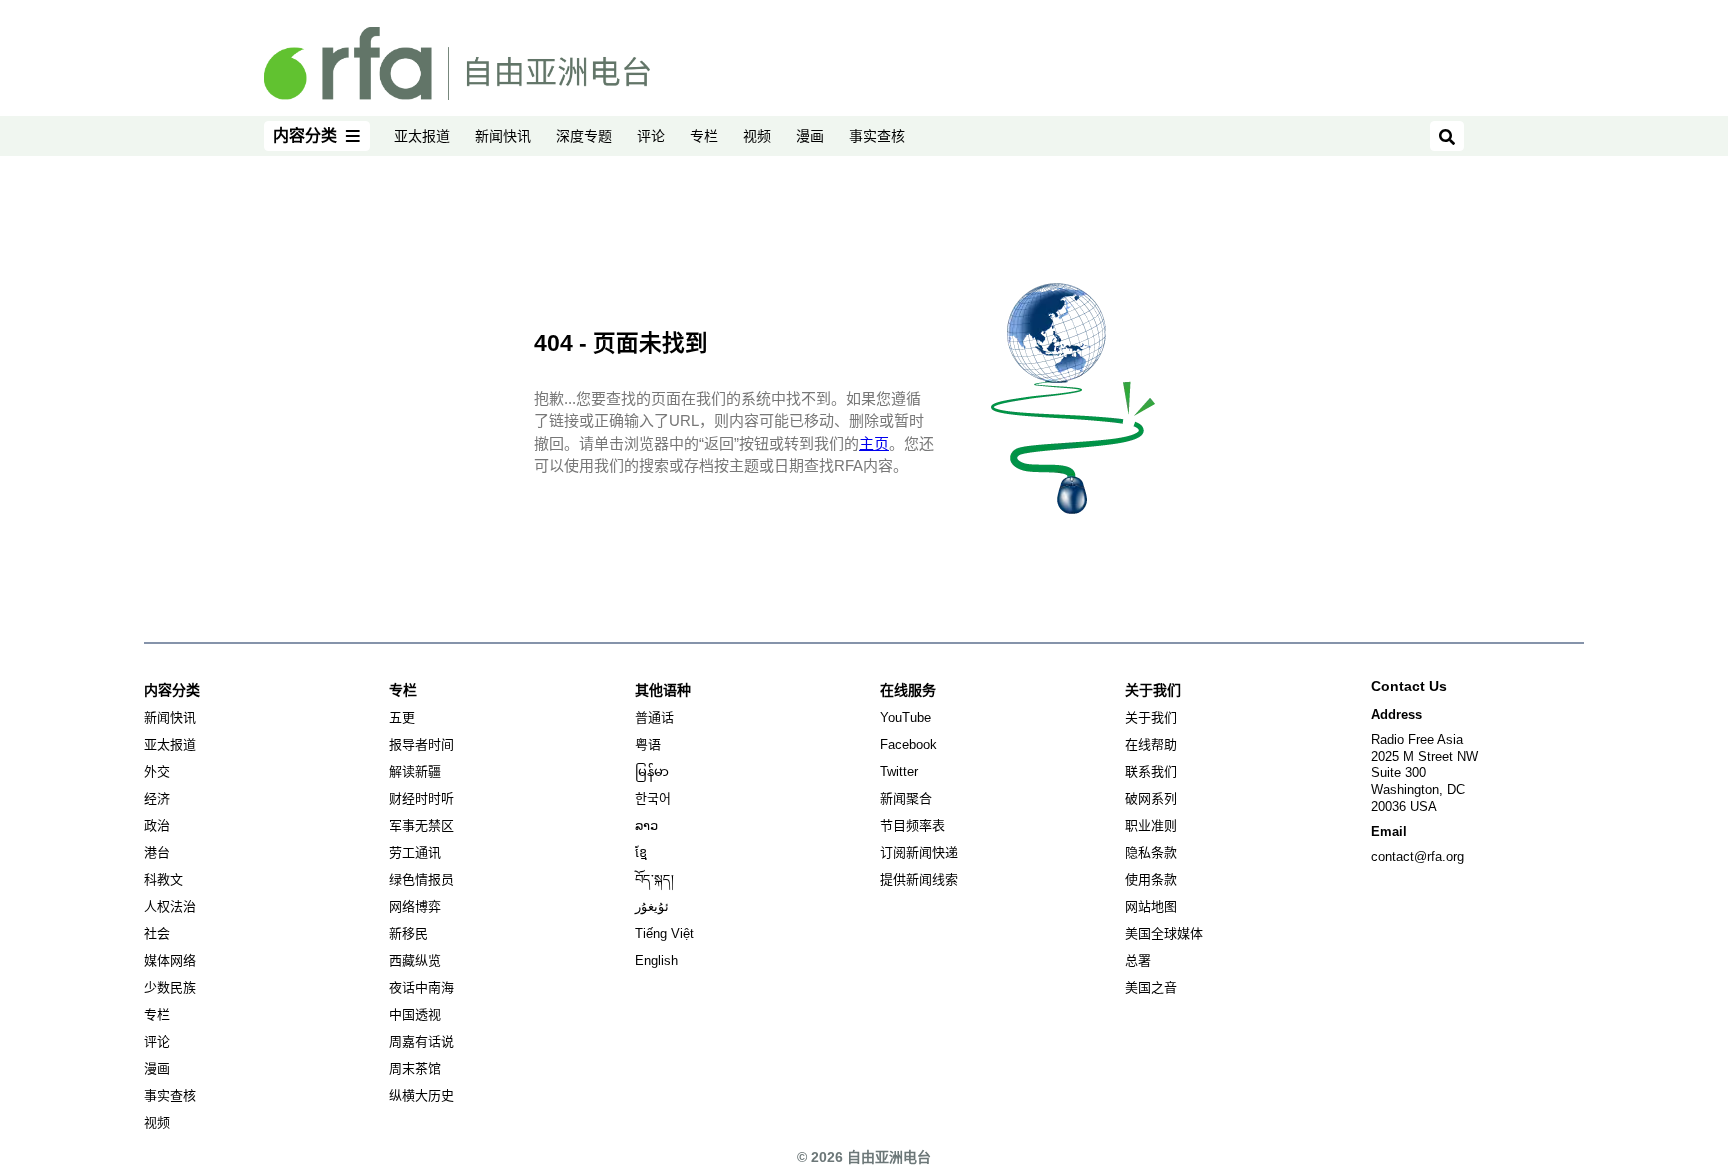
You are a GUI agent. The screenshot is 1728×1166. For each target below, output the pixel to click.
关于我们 (1151, 717)
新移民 (408, 933)
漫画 (810, 136)
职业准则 (1151, 825)
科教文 (163, 879)
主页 (874, 443)
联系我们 (1151, 771)
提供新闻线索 (919, 879)
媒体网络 (170, 960)
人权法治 (170, 906)
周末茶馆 (415, 1068)
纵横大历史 (421, 1095)
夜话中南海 (421, 987)
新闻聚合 (906, 798)
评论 (651, 136)
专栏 (704, 136)
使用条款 (1151, 879)
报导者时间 (421, 744)
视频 (757, 136)
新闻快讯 (503, 136)
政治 (157, 825)
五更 (402, 717)
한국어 (653, 798)
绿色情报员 (421, 879)
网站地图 (1151, 906)
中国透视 (415, 1014)
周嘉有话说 (421, 1041)
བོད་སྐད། (654, 879)
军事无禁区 (421, 825)
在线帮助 (1151, 744)
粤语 (648, 744)
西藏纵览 (415, 960)
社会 (157, 933)
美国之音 (1151, 987)
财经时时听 (421, 798)
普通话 (654, 717)
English (656, 960)
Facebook (908, 744)
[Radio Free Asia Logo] (457, 62)
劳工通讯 (415, 852)
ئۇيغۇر (652, 906)
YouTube (905, 717)
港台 (157, 852)
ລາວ (646, 825)
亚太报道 (422, 136)
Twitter (899, 771)
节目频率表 (912, 825)
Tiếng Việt (664, 933)
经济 (157, 798)
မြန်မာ (652, 771)
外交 (157, 771)
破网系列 (1151, 798)
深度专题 (584, 136)
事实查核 (877, 136)
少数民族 (170, 987)
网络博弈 (415, 906)
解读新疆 (415, 771)
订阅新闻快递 (919, 852)
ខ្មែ (641, 852)
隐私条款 (1151, 852)
